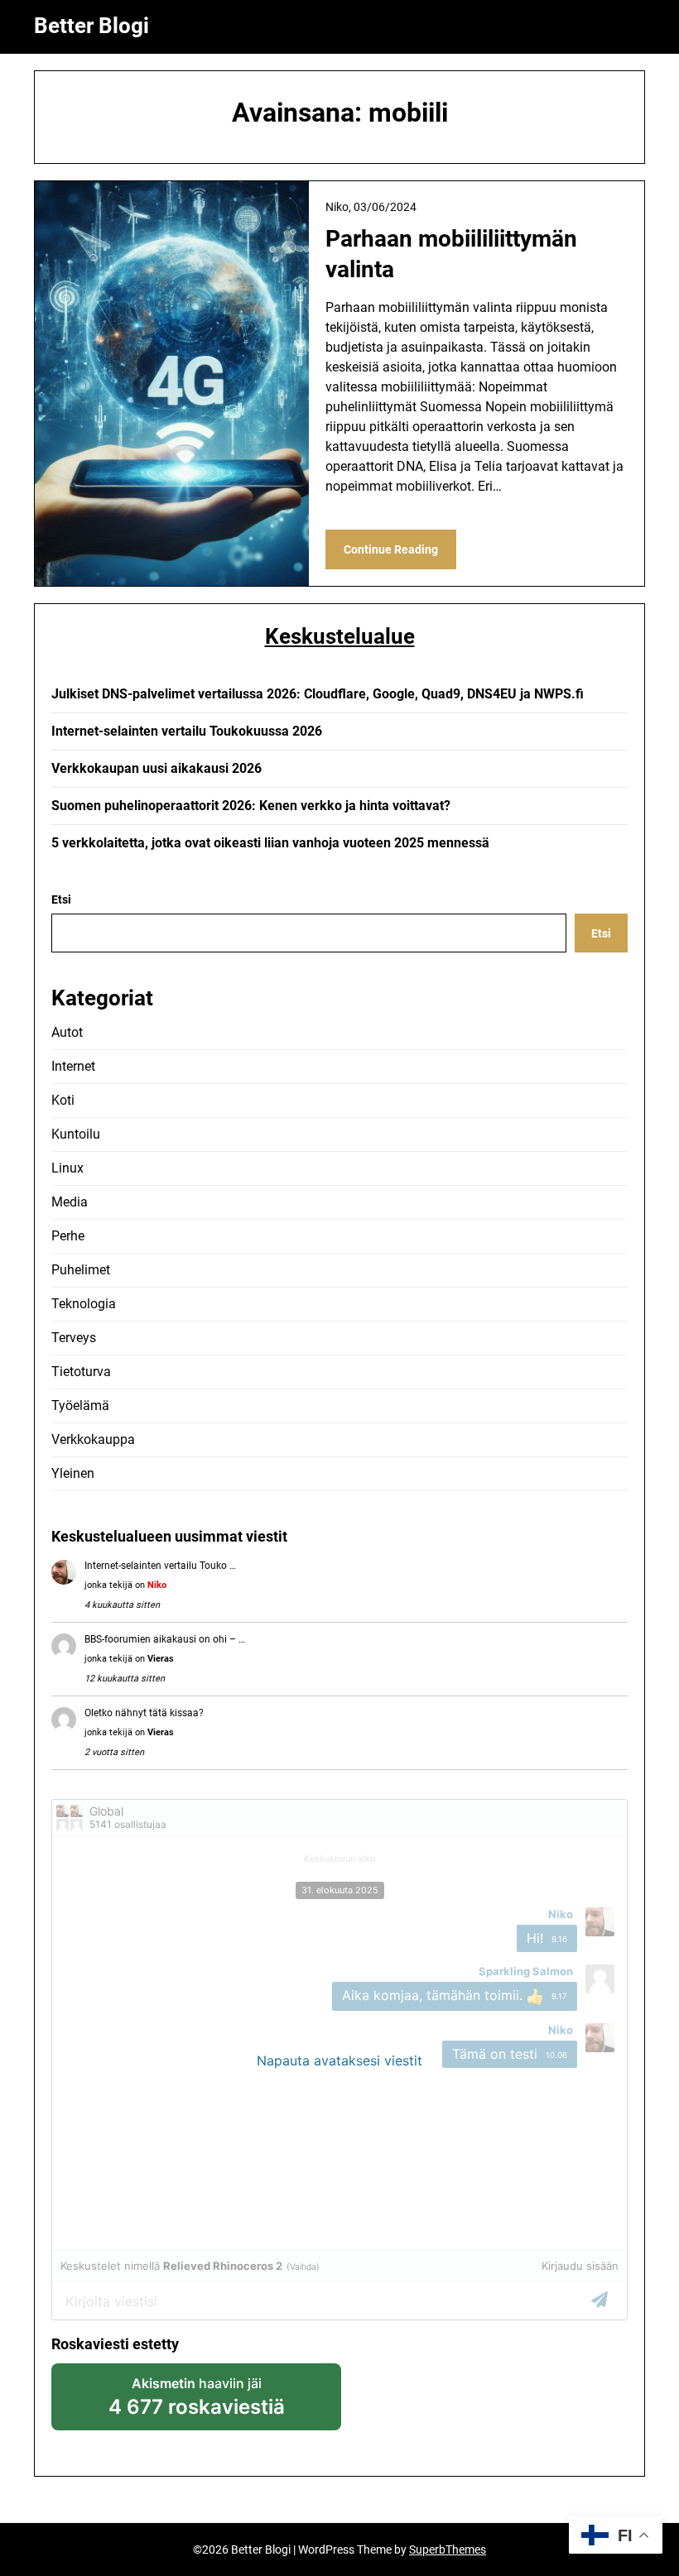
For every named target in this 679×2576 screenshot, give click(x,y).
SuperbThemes (448, 2550)
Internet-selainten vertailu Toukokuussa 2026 (187, 731)
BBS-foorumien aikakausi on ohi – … (165, 1639)
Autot (67, 1032)
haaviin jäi (197, 2403)
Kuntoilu (76, 1134)
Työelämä (80, 1406)
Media (70, 1202)
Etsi (61, 899)
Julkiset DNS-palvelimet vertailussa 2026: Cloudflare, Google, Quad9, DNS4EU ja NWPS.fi (318, 694)
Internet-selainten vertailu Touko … (160, 1566)
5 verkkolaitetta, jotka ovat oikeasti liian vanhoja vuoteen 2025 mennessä (270, 843)
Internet (73, 1066)
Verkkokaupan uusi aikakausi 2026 (157, 768)
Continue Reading (391, 549)
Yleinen (73, 1473)
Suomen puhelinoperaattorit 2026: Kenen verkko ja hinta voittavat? (251, 806)
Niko (157, 1585)
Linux (67, 1168)
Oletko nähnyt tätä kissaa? (144, 1713)
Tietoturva (81, 1372)
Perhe (68, 1236)
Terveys (74, 1338)
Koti (63, 1100)
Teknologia (84, 1304)
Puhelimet (81, 1270)
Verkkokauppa (93, 1439)
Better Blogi (91, 26)
